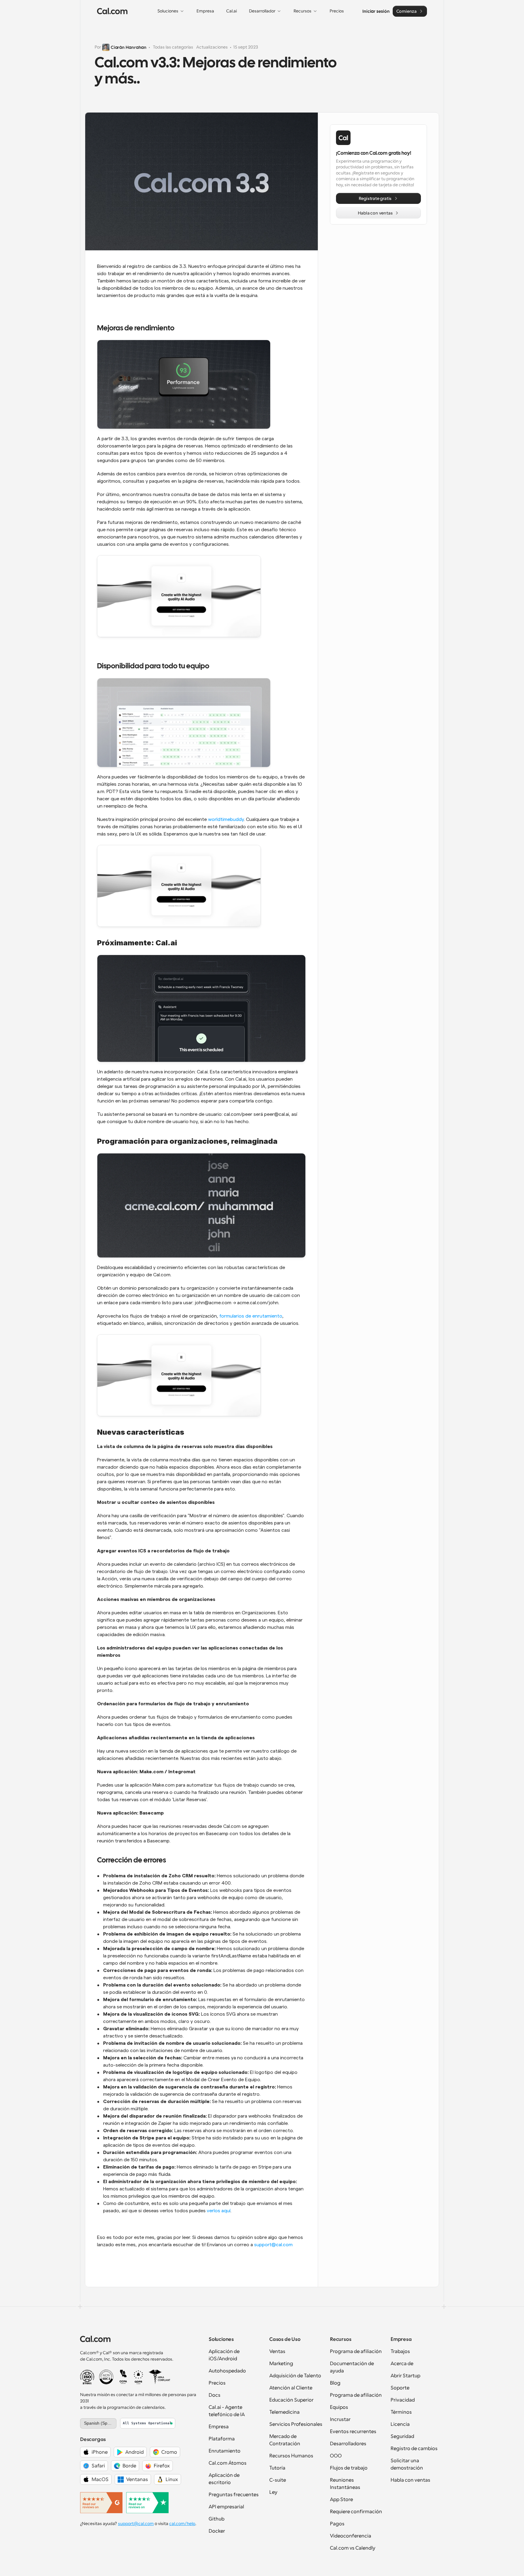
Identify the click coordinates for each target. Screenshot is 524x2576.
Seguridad (402, 2436)
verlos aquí (219, 2211)
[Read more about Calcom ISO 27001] (87, 2377)
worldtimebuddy (226, 819)
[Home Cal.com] (112, 11)
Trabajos (400, 2351)
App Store (341, 2500)
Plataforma (222, 2439)
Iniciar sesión (376, 11)
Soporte (400, 2388)
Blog (335, 2383)
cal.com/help (182, 2524)
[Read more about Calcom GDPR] (138, 2377)
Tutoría (277, 2468)
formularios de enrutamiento (251, 1316)
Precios (217, 2383)
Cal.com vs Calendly (353, 2548)
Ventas (277, 2351)
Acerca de (402, 2364)
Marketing (281, 2364)
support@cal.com (273, 2245)
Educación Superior (291, 2400)
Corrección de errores (131, 1860)
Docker (217, 2531)
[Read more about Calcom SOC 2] (106, 2377)
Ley (273, 2492)
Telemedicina (284, 2412)
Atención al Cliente (291, 2388)
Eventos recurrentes (353, 2432)
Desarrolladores (348, 2444)
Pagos (337, 2524)
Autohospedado (227, 2371)
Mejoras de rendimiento (136, 328)
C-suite (278, 2480)
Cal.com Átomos (228, 2463)
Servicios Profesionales (296, 2424)
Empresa (219, 2427)
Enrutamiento (225, 2451)
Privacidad (403, 2400)
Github (217, 2519)
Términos (401, 2412)
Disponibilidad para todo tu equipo (153, 666)
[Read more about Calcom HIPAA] (159, 2377)
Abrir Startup (405, 2376)
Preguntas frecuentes (234, 2495)
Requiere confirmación (356, 2512)
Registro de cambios (414, 2449)
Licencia (400, 2424)
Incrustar (340, 2419)
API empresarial (226, 2507)
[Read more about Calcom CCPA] (123, 2377)
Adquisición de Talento (295, 2376)
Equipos (339, 2407)
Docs (215, 2395)
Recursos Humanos (291, 2456)
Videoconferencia (351, 2536)
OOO (336, 2456)
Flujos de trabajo (349, 2468)
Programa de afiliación (356, 2351)
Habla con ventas (410, 2480)
